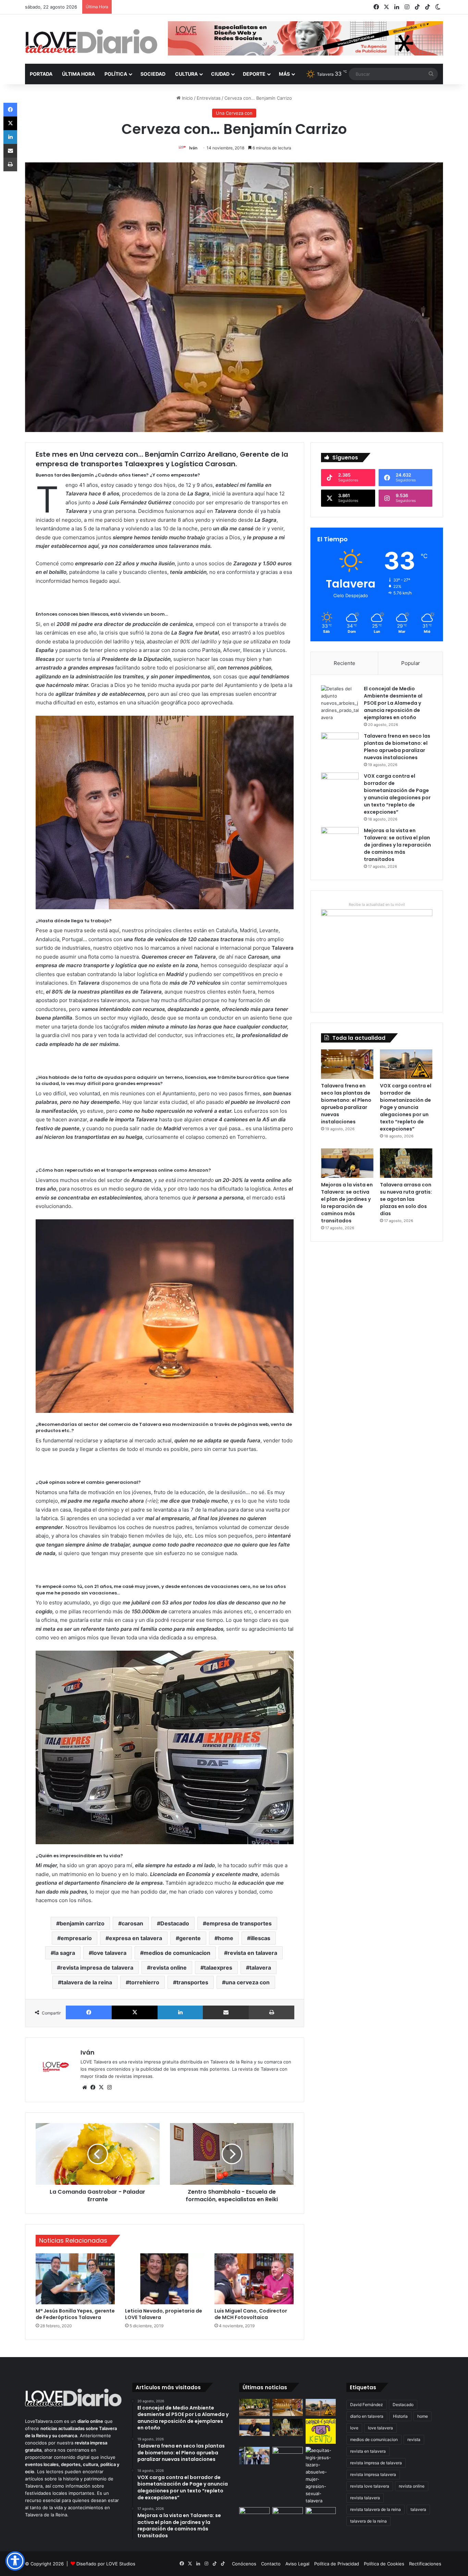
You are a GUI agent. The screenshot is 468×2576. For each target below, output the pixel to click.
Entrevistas (209, 98)
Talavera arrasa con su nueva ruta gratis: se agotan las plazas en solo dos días (406, 1199)
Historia (400, 2416)
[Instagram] (109, 2087)
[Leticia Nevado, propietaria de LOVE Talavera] (165, 2279)
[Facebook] (89, 2012)
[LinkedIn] (180, 2012)
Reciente (344, 663)
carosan (132, 1923)
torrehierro (144, 1982)
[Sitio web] (85, 2087)
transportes (192, 1982)
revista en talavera (252, 1953)
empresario (76, 1938)
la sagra (65, 1953)
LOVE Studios (121, 2564)
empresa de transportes (239, 1923)
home (226, 1938)
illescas (260, 1938)
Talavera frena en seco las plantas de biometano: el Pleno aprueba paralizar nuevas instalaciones (397, 747)
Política (116, 74)
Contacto (271, 2564)
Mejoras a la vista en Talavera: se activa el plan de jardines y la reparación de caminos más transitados (397, 845)
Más (284, 74)
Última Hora (78, 74)
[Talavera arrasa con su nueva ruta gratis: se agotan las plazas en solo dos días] (406, 1163)
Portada (41, 74)
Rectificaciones (425, 2564)
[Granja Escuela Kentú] (321, 2431)
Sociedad (153, 74)
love (354, 2428)
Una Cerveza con (234, 113)
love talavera (109, 1953)
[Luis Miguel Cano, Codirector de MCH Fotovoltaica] (254, 2279)
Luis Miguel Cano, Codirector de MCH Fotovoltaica (251, 2314)
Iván (193, 148)
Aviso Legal (297, 2564)
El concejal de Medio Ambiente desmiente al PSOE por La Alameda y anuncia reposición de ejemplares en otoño (393, 703)
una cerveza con (248, 1982)
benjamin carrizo (82, 1923)
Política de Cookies (384, 2564)
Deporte (254, 74)
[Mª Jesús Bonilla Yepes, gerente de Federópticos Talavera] (75, 2279)
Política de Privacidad (337, 2564)
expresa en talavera (136, 1938)
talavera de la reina (87, 1982)
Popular (411, 663)
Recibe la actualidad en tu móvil (377, 904)
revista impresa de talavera (97, 1968)
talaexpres (218, 1968)
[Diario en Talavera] (91, 42)
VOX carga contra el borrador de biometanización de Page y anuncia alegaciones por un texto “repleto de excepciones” (397, 794)
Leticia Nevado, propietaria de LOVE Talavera (164, 2314)
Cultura (186, 74)
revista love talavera (370, 2486)
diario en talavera (367, 2416)
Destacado (175, 1923)
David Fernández (367, 2405)
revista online (169, 1968)
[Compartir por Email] (226, 2012)
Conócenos (244, 2564)
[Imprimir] (272, 2012)
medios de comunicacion (177, 1953)
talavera (260, 1968)
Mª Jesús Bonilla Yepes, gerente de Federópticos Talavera (75, 2314)
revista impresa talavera (373, 2474)
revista (414, 2439)
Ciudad (220, 74)
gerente (190, 1938)
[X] (135, 2012)
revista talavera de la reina (375, 2509)
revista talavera (365, 2498)
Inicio (187, 98)
